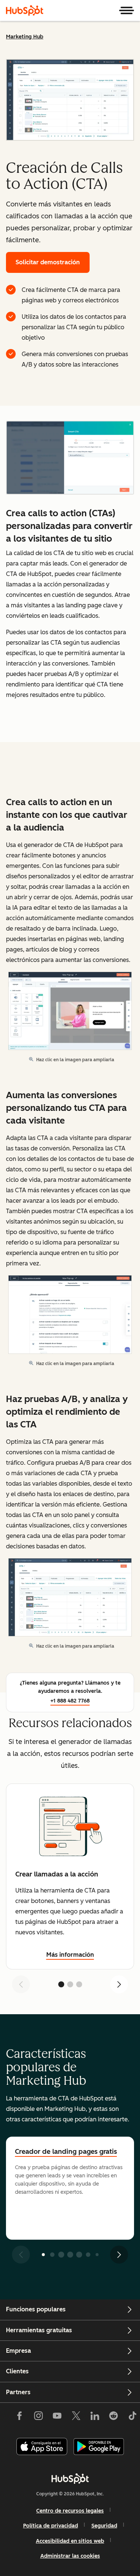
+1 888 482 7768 (70, 1701)
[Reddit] (113, 2417)
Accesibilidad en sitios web (70, 2541)
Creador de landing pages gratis (66, 2152)
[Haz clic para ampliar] (70, 458)
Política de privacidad (51, 2526)
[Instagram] (38, 2417)
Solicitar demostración (48, 262)
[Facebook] (19, 2417)
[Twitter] (76, 2417)
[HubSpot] (25, 10)
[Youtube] (57, 2417)
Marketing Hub (25, 37)
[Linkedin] (95, 2417)
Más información (70, 1955)
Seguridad (104, 2526)
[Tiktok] (132, 2417)
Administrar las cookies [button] (70, 2556)
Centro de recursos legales (70, 2511)
